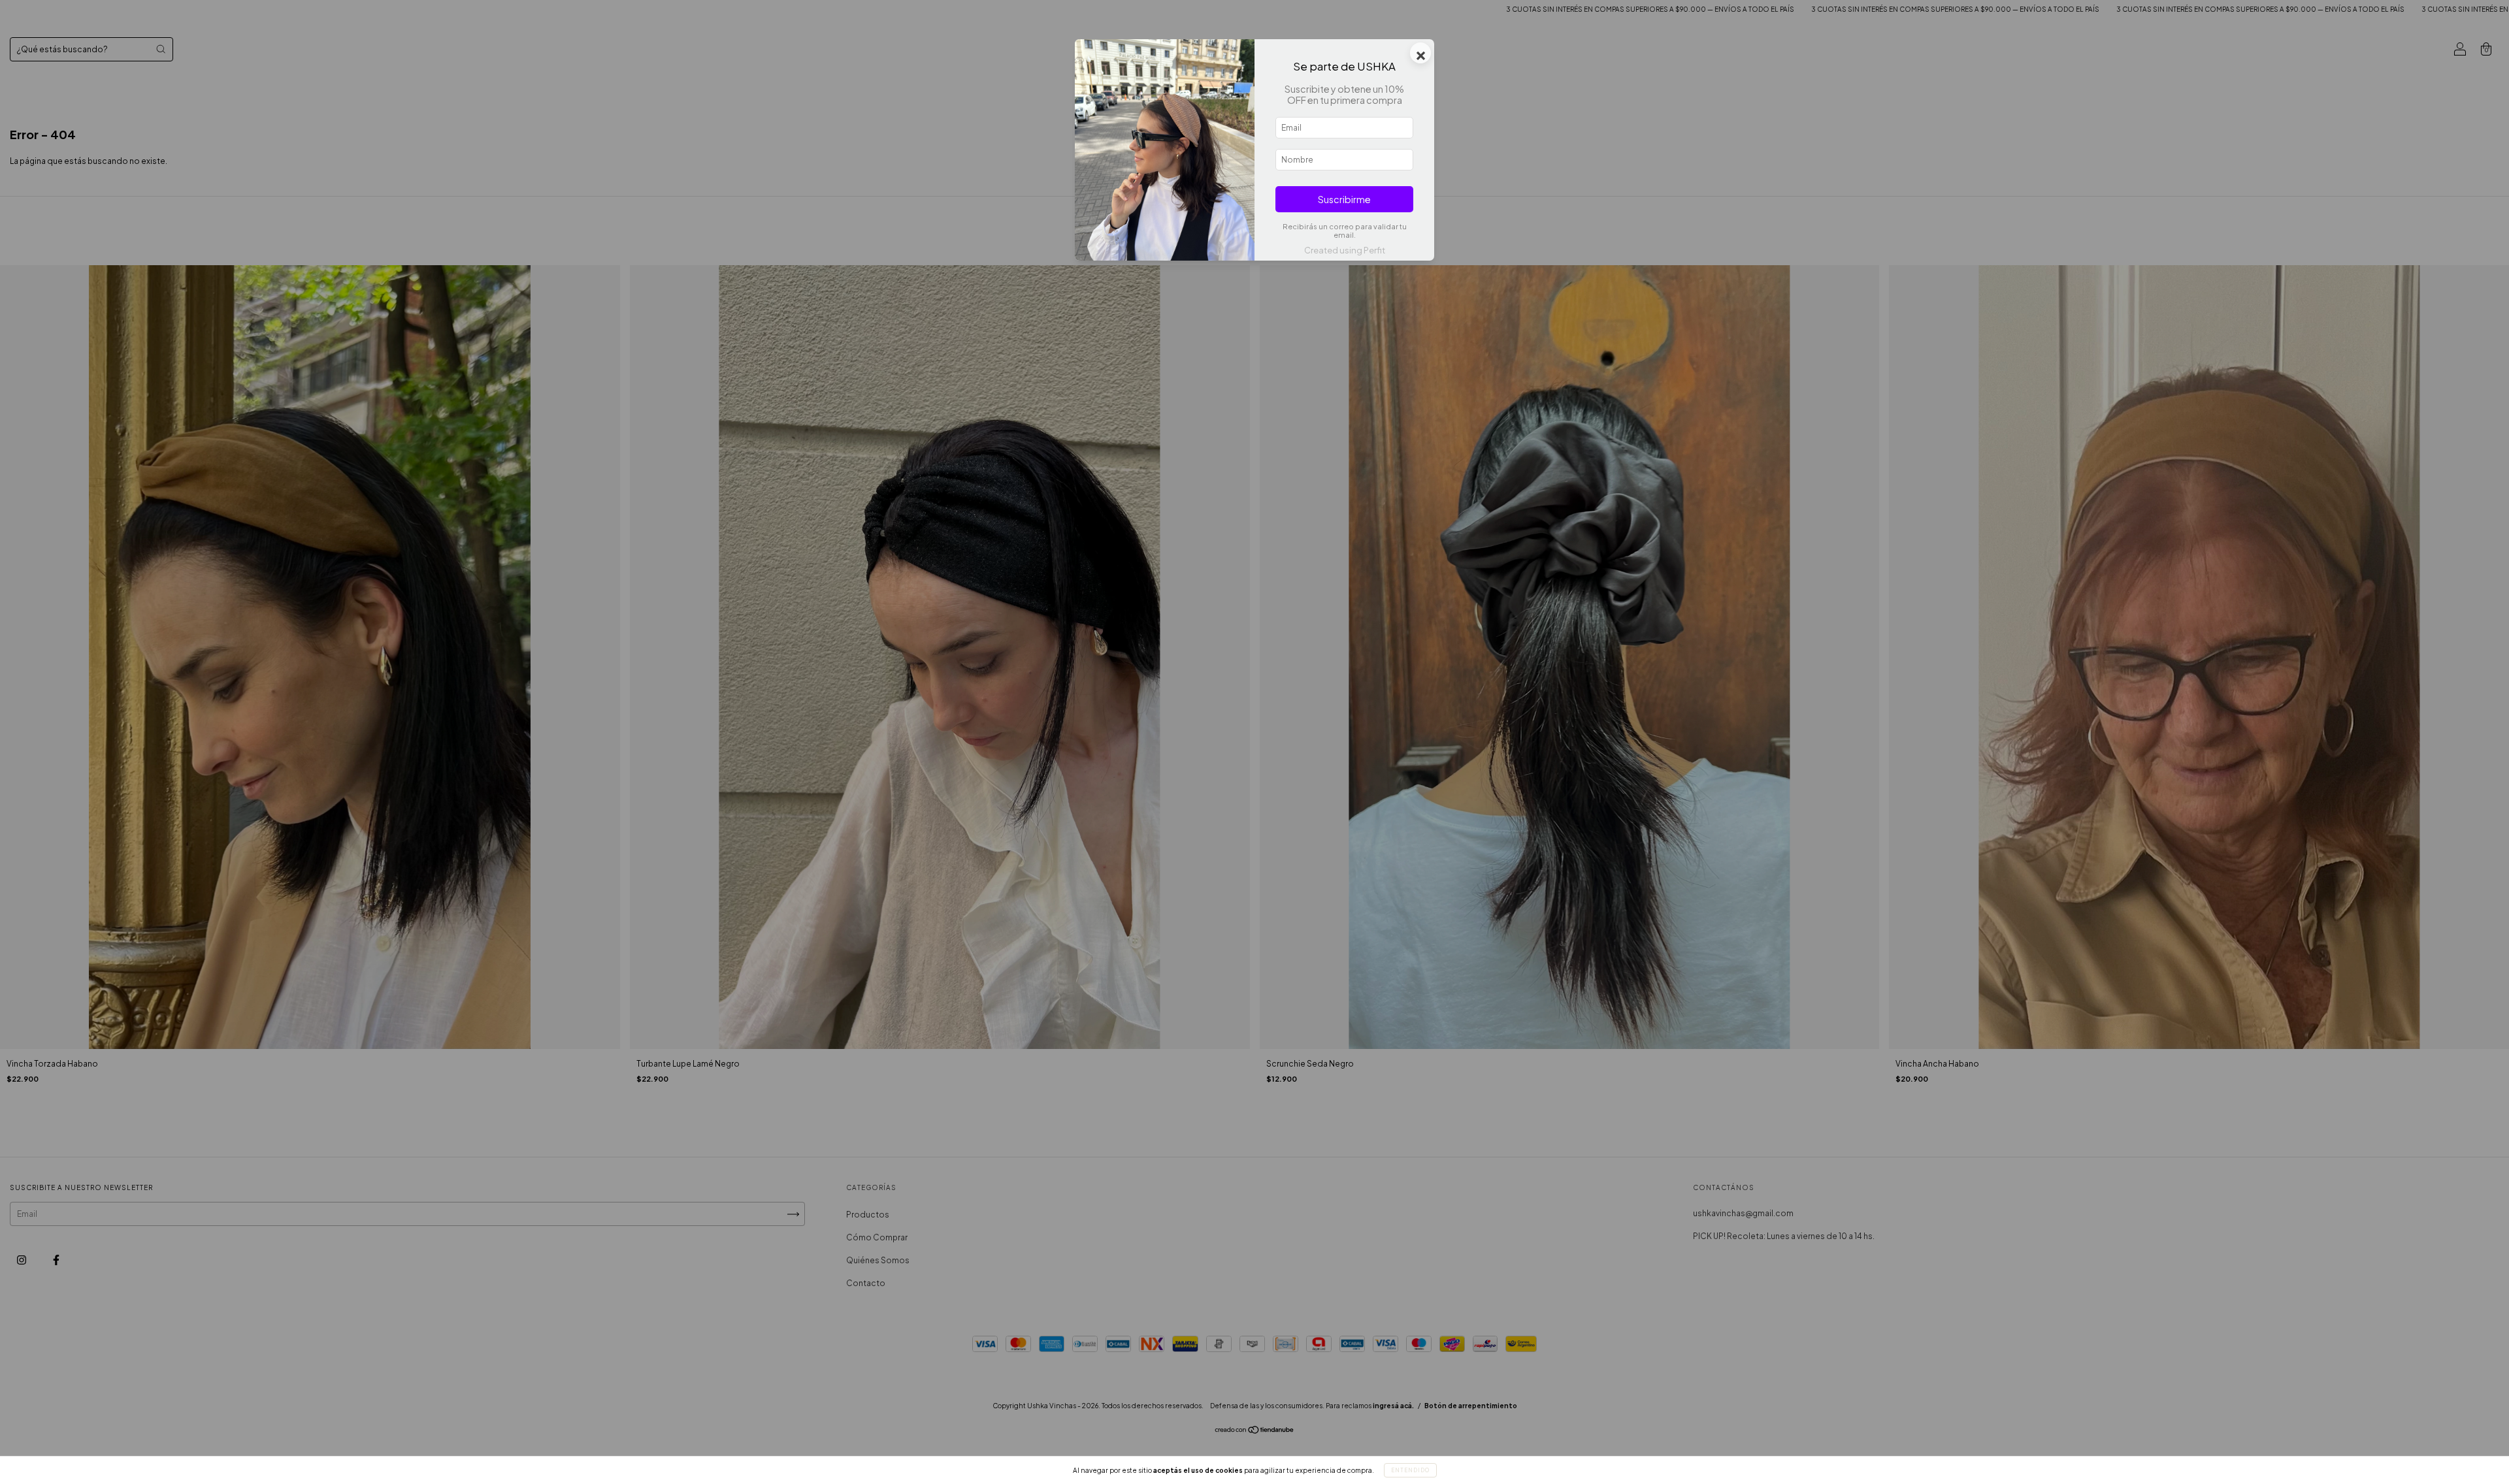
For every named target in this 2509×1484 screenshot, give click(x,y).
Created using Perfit (1345, 250)
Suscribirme (1344, 199)
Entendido (1410, 1470)
